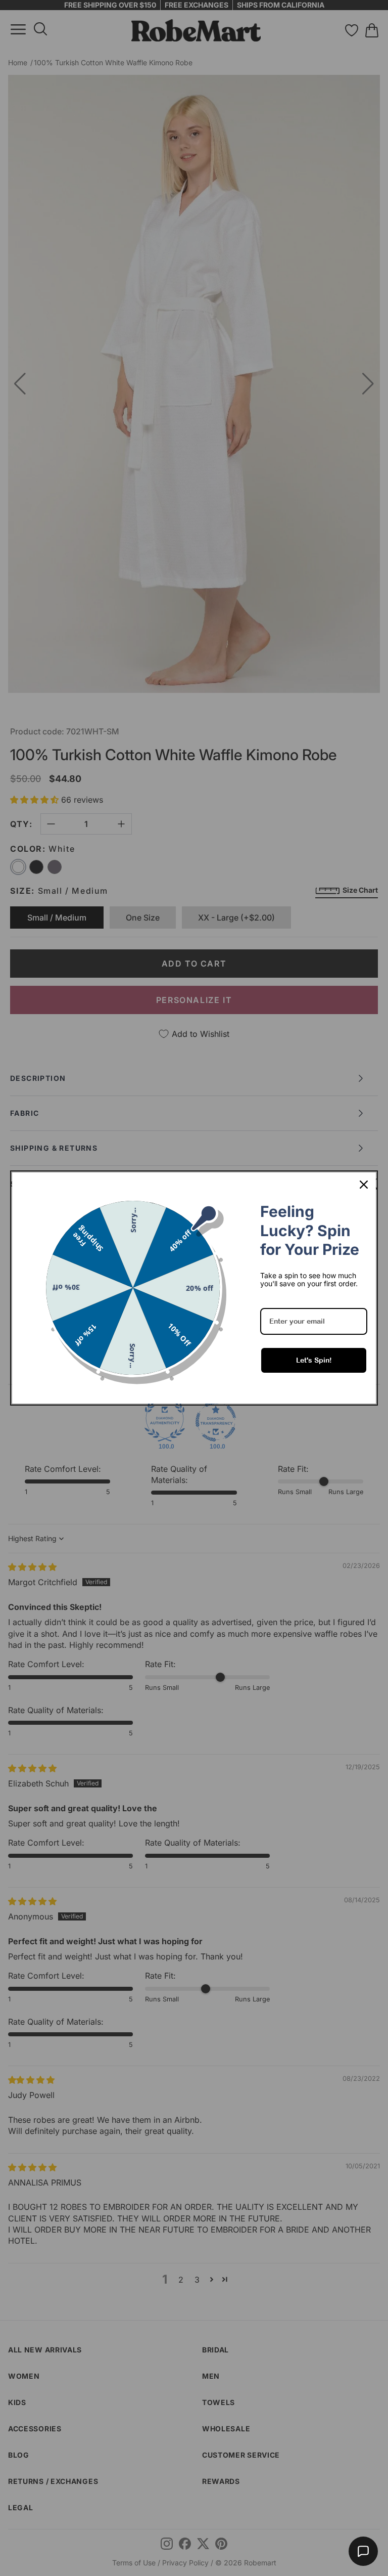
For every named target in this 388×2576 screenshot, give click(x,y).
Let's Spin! (314, 1360)
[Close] (364, 1185)
